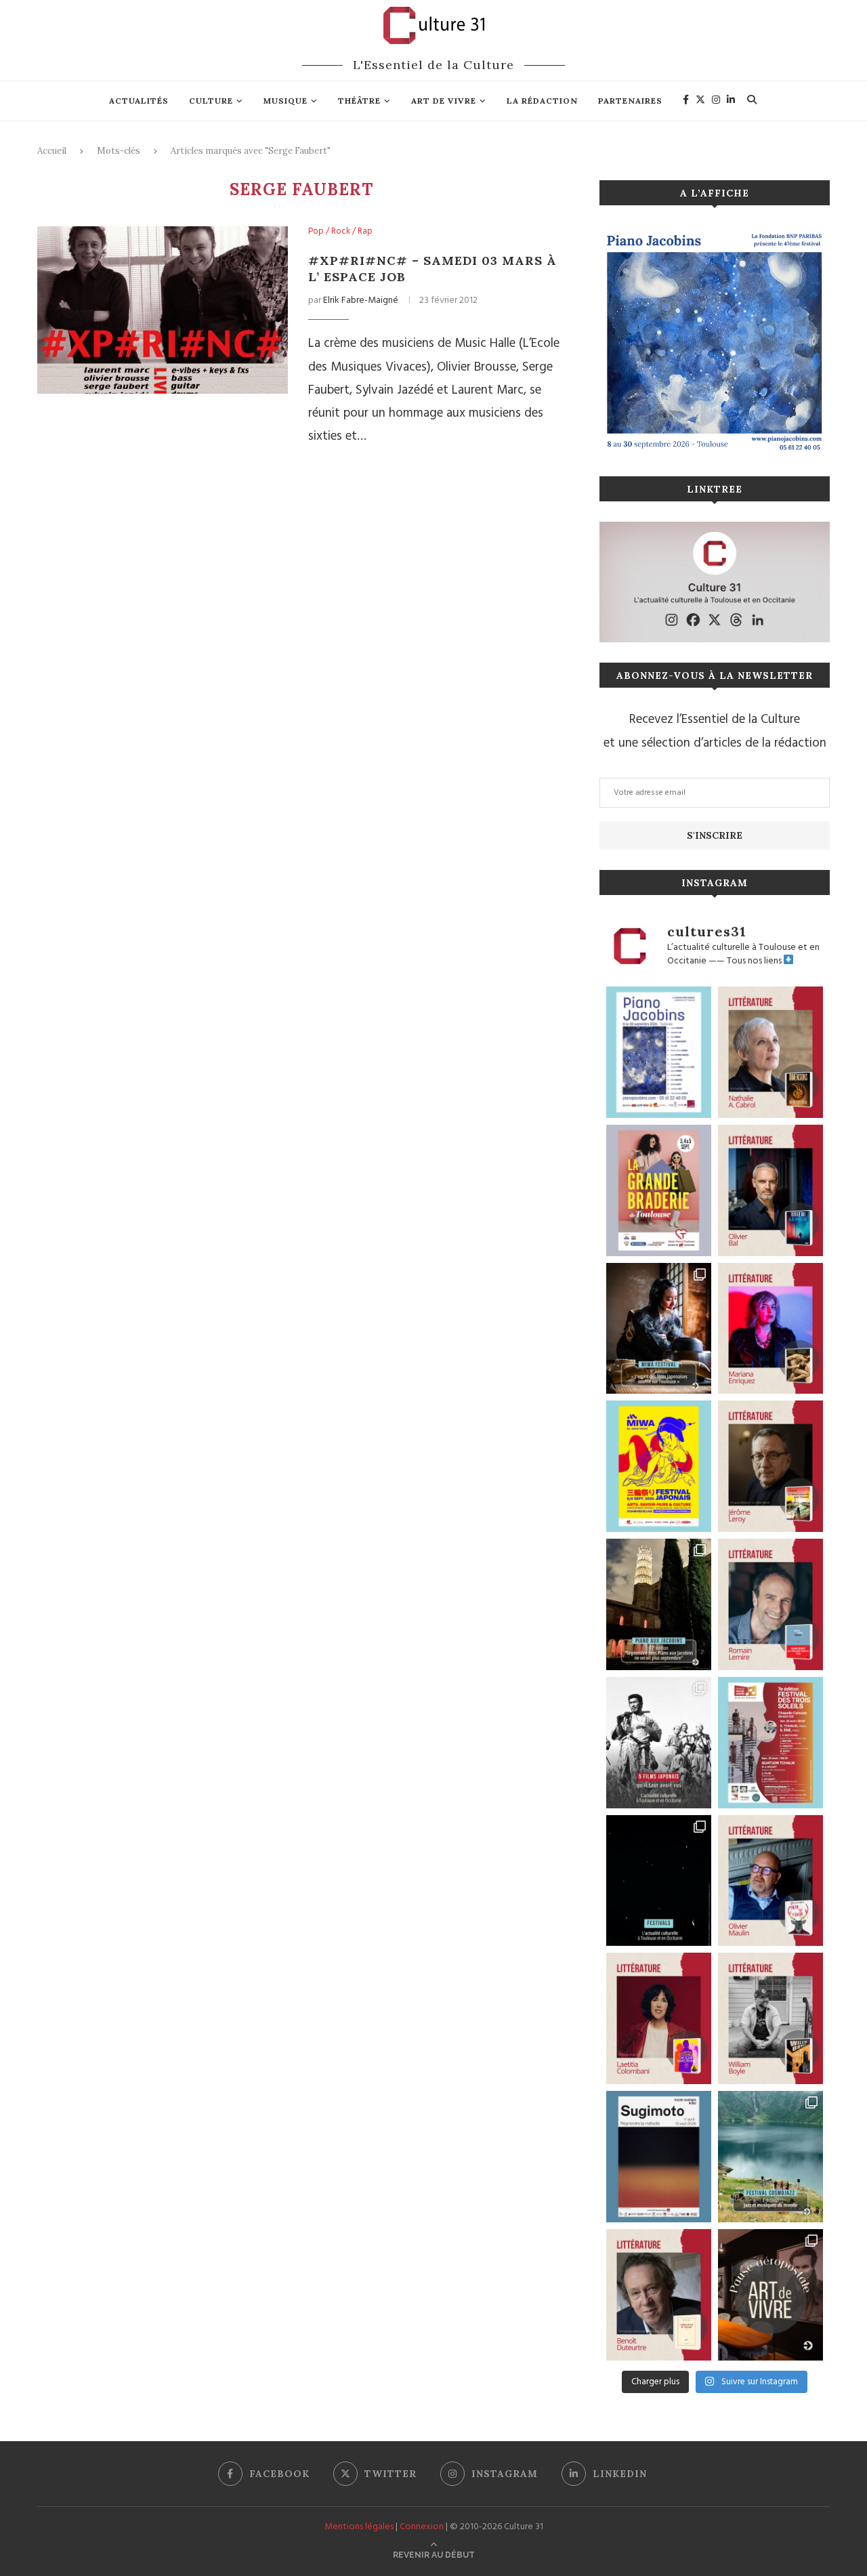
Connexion (422, 2527)
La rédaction (542, 101)
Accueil (52, 151)
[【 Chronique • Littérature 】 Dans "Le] (770, 1190)
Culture (211, 101)
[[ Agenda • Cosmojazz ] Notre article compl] (770, 2157)
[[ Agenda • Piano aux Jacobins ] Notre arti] (659, 1604)
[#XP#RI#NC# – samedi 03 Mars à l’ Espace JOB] (163, 310)
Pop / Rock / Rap (340, 232)
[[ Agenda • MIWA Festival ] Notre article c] (659, 1329)
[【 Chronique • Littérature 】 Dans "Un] (659, 2018)
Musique (286, 101)
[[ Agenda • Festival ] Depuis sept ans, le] (770, 1743)
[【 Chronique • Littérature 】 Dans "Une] (770, 2018)
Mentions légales (359, 2527)
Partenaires (630, 101)
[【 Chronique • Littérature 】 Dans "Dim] (770, 1052)
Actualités (139, 101)
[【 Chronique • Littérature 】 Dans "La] (770, 1329)
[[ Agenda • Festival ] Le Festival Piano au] (659, 1052)
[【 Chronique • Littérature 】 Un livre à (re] (659, 2295)
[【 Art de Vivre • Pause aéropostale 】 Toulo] (770, 2295)
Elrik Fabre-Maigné (361, 300)
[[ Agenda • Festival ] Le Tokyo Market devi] (659, 1466)
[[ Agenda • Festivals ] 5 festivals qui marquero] (659, 1881)
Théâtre (359, 101)
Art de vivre (444, 101)
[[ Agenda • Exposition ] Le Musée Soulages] (659, 2157)
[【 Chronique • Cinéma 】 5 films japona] (659, 1743)
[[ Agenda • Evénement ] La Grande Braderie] (659, 1190)
